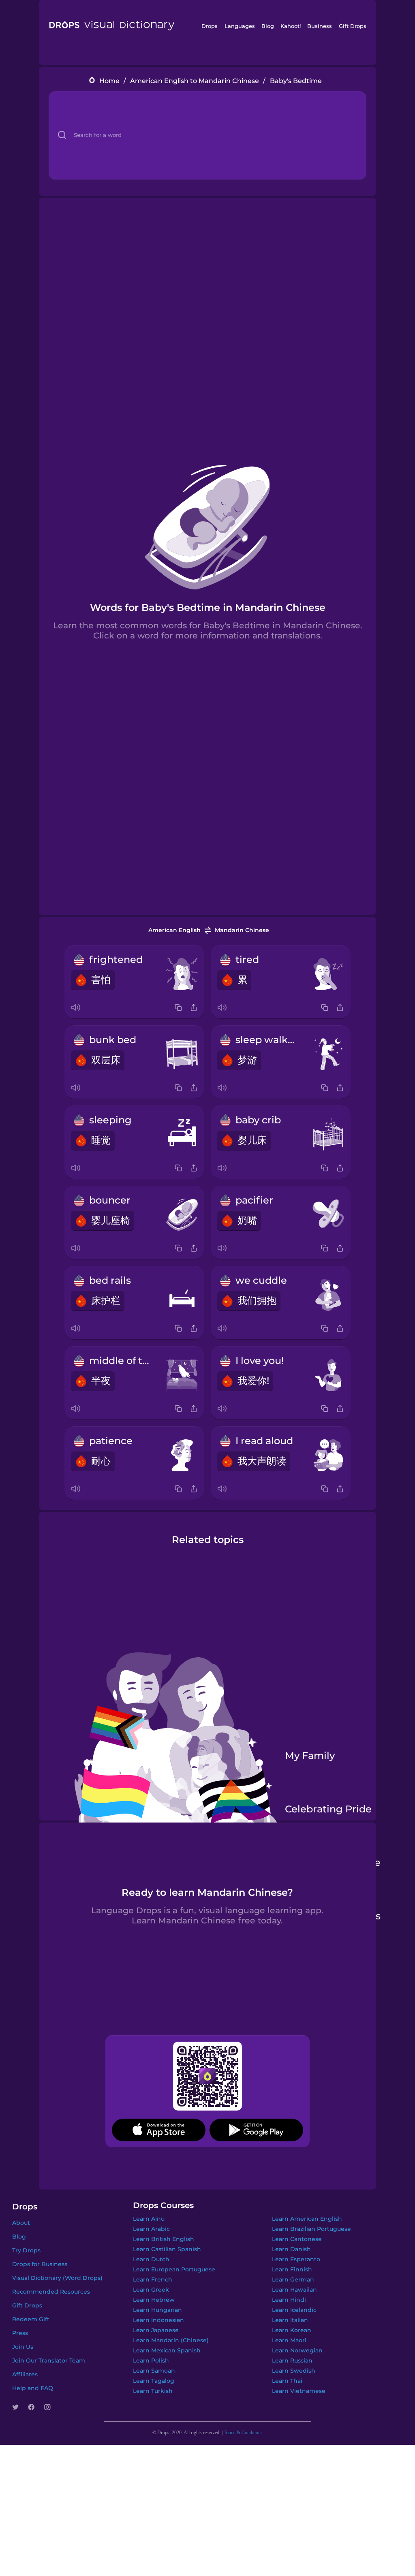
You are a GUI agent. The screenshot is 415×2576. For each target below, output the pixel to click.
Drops (210, 26)
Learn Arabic (151, 2227)
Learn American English (307, 2217)
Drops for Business (40, 2262)
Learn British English (164, 2237)
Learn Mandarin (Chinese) (171, 2339)
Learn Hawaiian (294, 2288)
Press (20, 2331)
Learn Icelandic (294, 2308)
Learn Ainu (149, 2217)
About (21, 2221)
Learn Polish (151, 2359)
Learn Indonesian (158, 2318)
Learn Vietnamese (299, 2389)
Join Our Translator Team (49, 2359)
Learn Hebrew (154, 2298)
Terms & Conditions (243, 2431)
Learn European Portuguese (174, 2268)
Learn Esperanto (296, 2258)
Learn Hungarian (157, 2308)
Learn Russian (292, 2359)
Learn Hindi (289, 2298)
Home (109, 81)
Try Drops (26, 2249)
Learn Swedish (294, 2369)
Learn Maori (289, 2339)
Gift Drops (353, 26)
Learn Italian (290, 2318)
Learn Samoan (154, 2369)
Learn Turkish (153, 2389)
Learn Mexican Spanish (167, 2349)
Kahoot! (291, 26)
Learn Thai (287, 2379)
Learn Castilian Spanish (167, 2247)
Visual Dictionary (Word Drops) (57, 2276)
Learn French (153, 2278)
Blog (268, 26)
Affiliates (25, 2373)
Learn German (293, 2278)
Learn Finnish (292, 2268)
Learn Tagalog (154, 2379)
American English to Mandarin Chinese (195, 81)
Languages (240, 26)
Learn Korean (292, 2328)
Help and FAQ (33, 2386)
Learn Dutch (151, 2258)
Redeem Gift (31, 2318)
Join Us (23, 2345)
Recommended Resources (51, 2290)
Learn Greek (151, 2288)
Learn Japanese (156, 2328)
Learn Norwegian (297, 2349)
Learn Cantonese (297, 2237)
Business (320, 26)
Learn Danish (291, 2247)
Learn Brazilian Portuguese (311, 2227)
